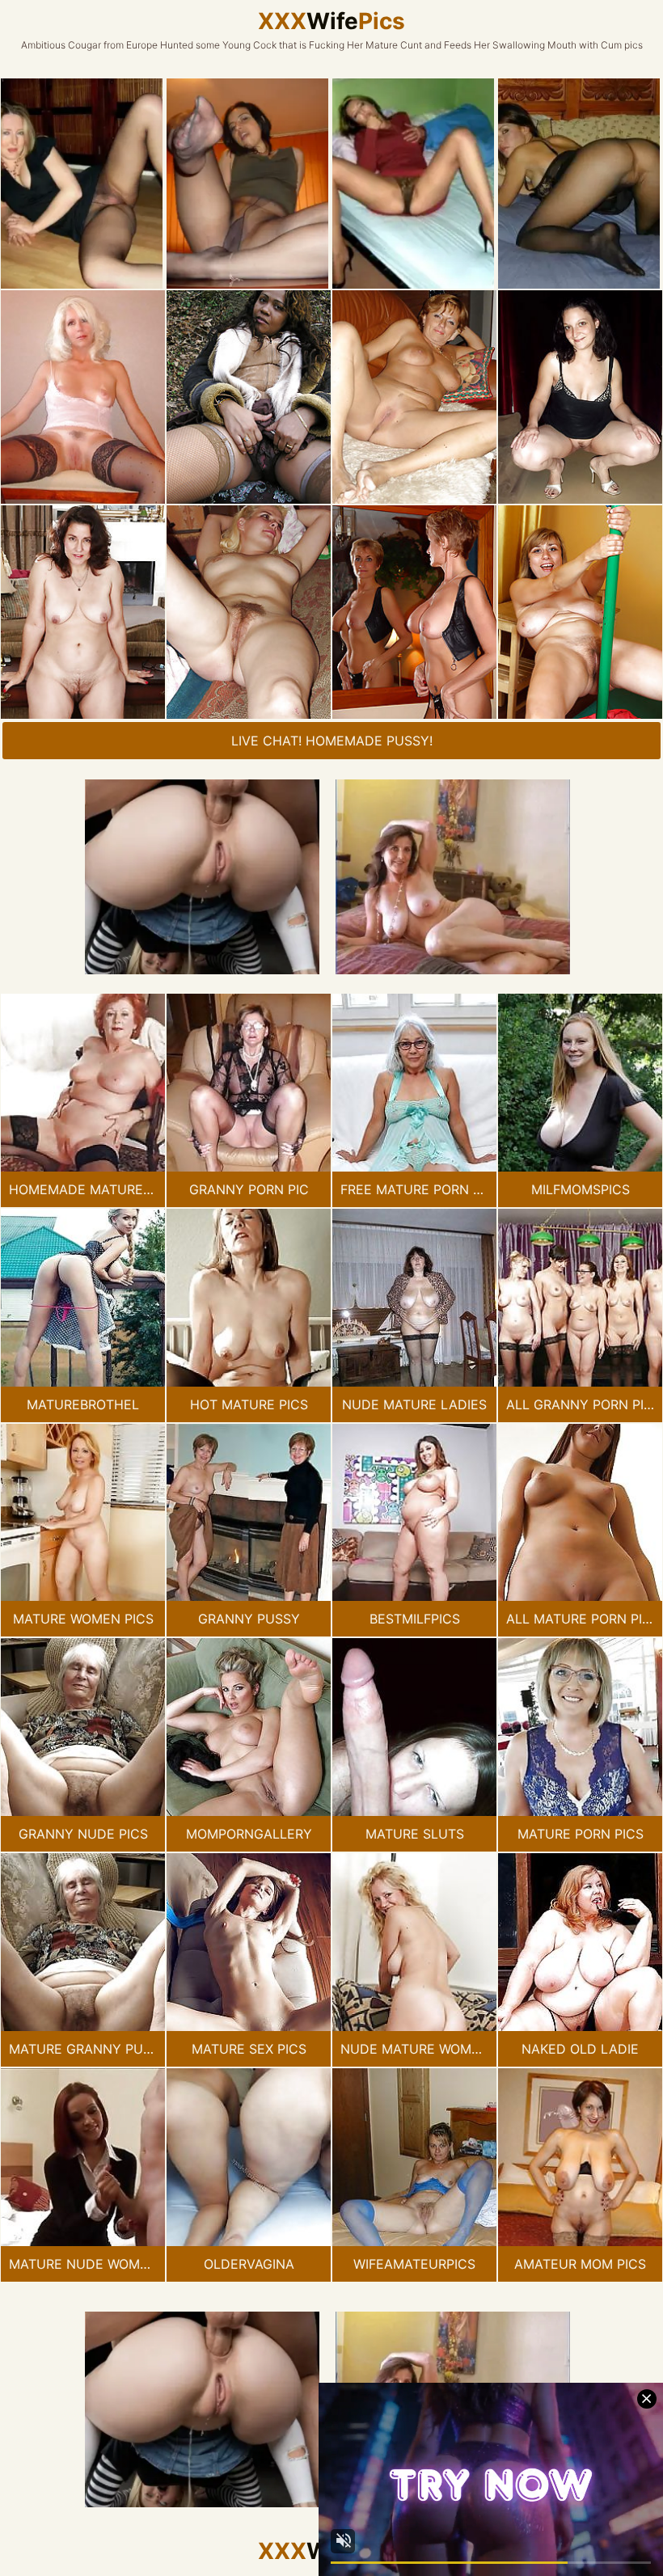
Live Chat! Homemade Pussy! (332, 741)
